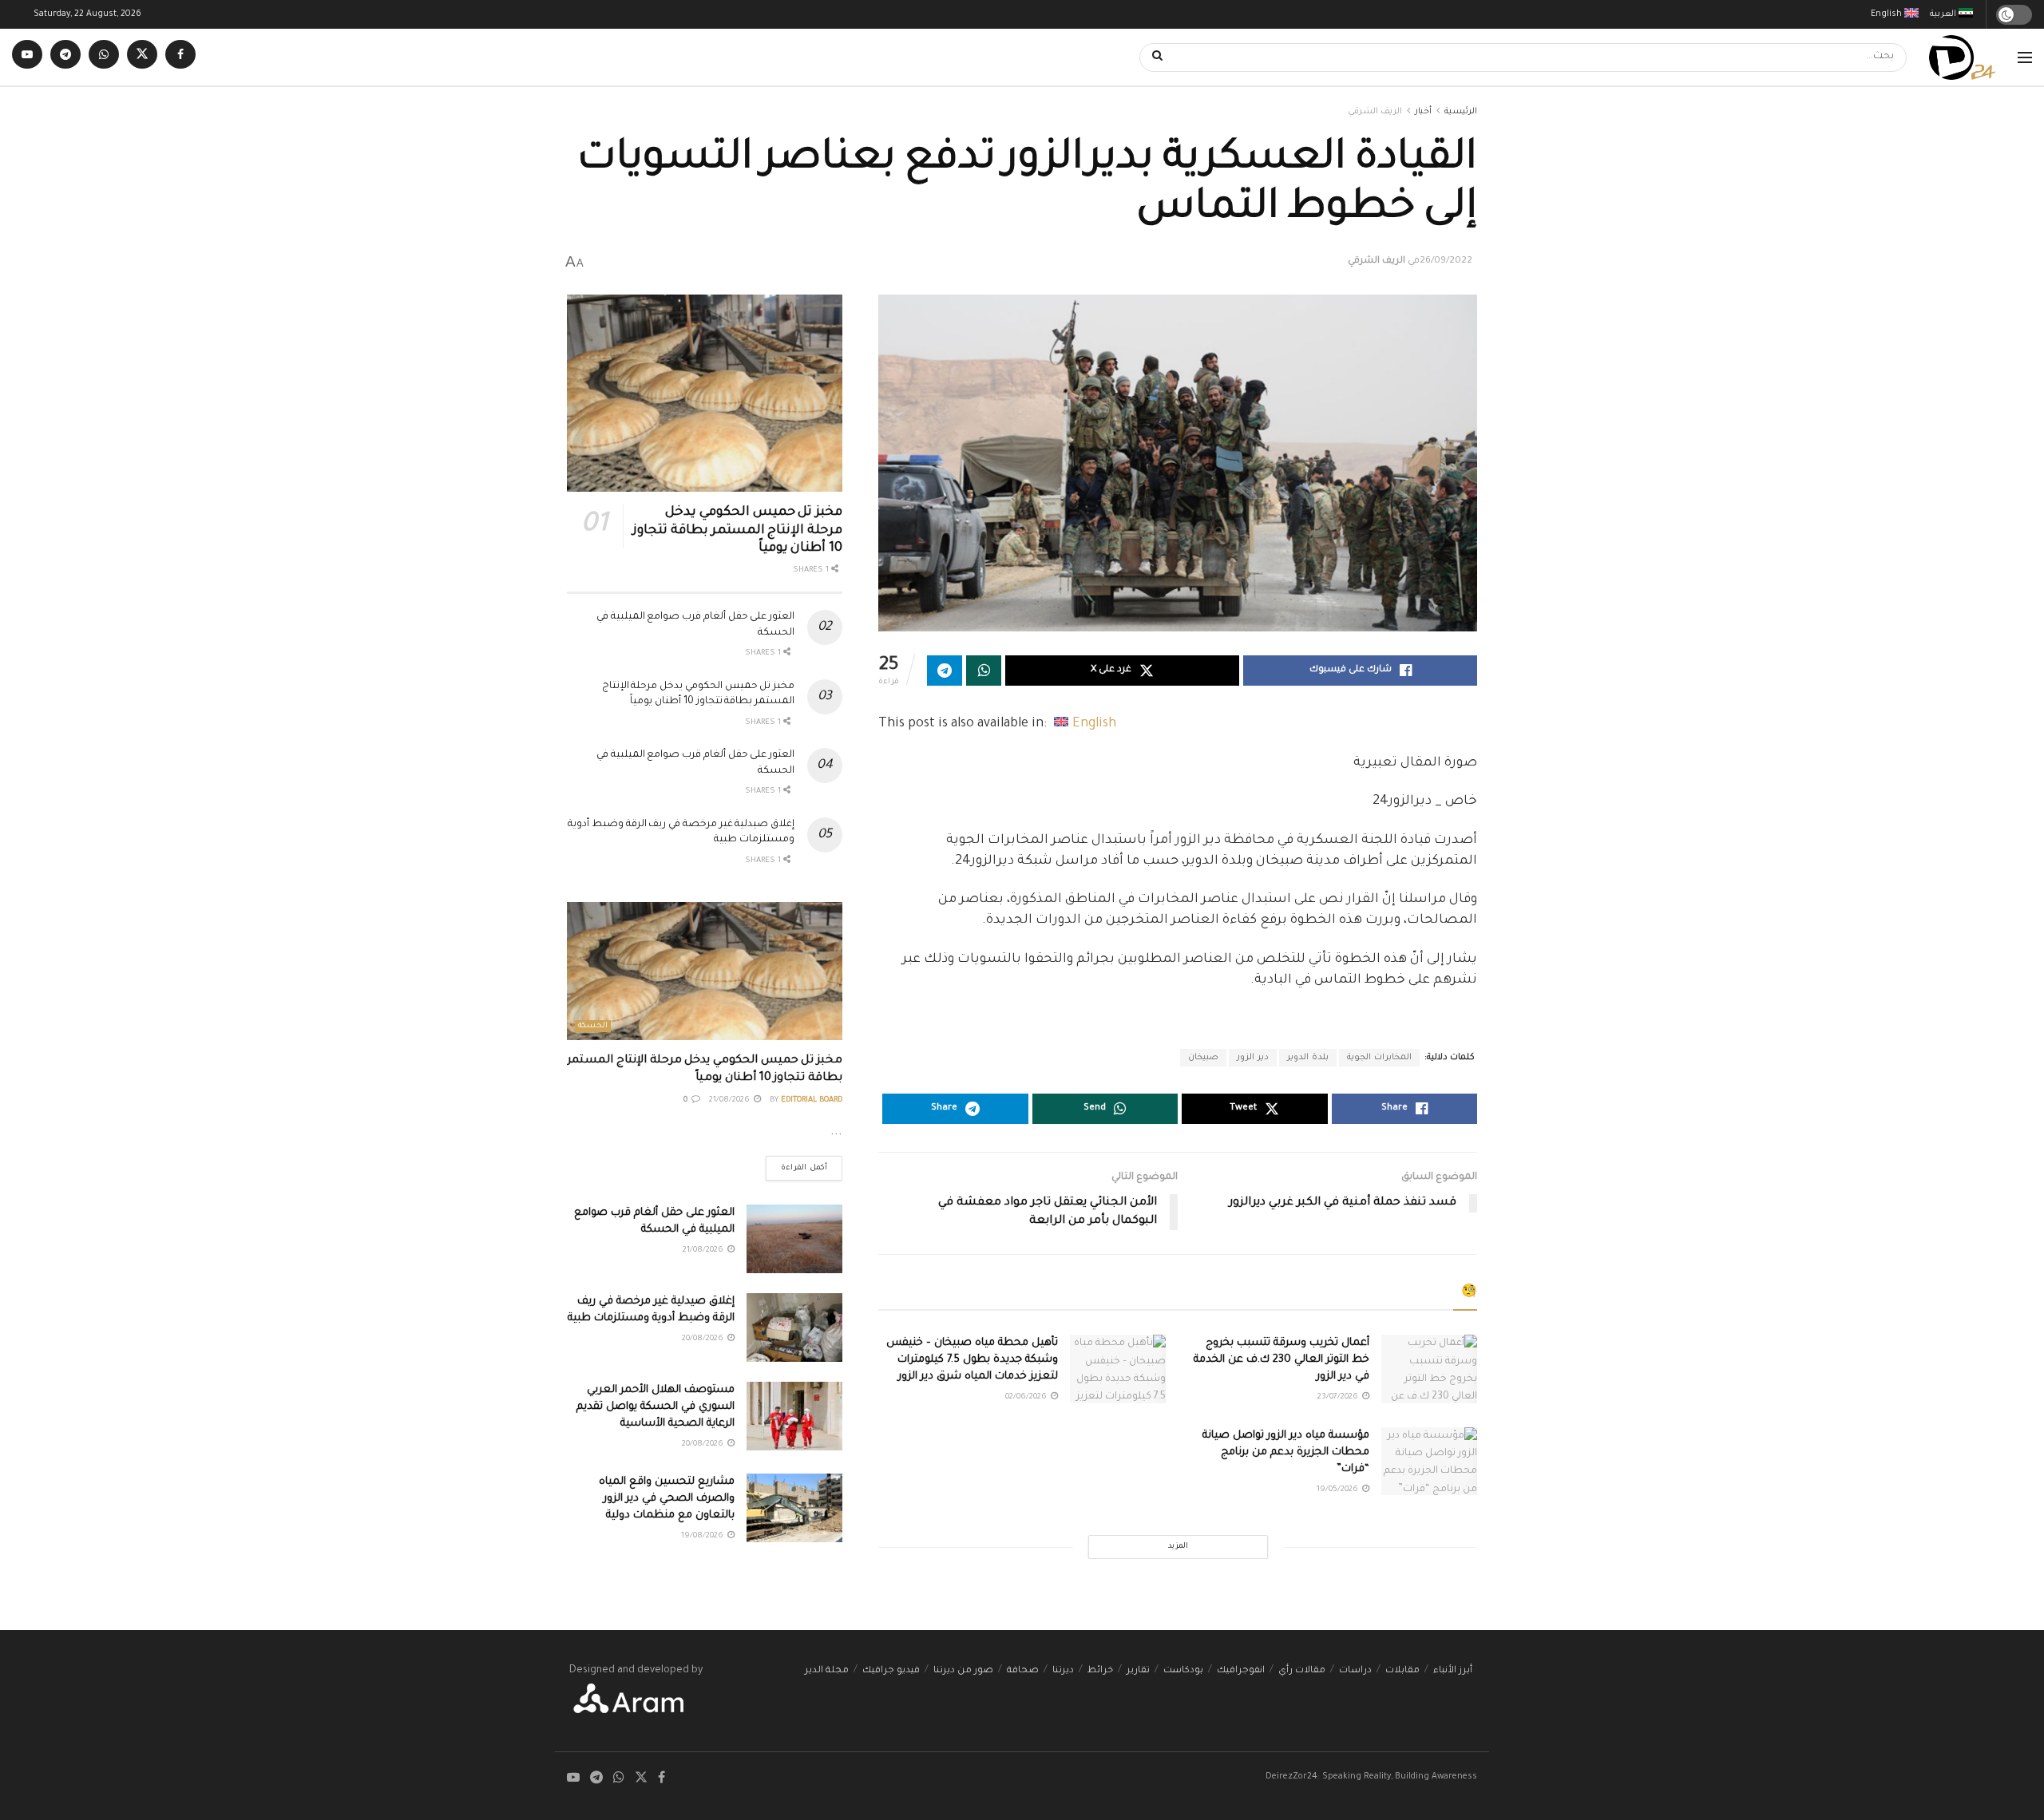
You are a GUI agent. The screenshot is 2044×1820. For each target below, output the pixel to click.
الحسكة (593, 1026)
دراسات (1355, 1671)
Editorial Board (812, 1100)
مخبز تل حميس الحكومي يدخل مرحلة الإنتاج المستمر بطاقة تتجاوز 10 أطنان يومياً (737, 530)
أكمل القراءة (796, 1164)
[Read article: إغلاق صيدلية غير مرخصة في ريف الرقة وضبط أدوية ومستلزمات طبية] (794, 1327)
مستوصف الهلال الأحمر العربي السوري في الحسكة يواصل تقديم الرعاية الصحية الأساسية (656, 1407)
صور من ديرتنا (963, 1671)
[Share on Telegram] (945, 671)
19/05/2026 (1339, 1490)
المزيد (1178, 1547)
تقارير (1138, 1671)
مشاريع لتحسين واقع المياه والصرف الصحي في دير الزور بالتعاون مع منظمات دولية (667, 1499)
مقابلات (1402, 1671)
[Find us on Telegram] (65, 57)
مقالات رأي (1302, 1671)
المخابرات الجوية (1379, 1058)
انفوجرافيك (1241, 1671)
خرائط (1100, 1671)
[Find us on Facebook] (180, 57)
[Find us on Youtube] (27, 57)
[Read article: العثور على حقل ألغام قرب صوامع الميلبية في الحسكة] (794, 1239)
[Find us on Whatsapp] (104, 57)
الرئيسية (1461, 112)
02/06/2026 (1027, 1397)
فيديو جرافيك (891, 1671)
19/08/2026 (703, 1536)
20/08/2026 (704, 1339)
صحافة (1023, 1671)
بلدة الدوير (1308, 1058)
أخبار (1423, 112)
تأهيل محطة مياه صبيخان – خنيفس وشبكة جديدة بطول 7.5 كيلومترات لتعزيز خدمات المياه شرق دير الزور (972, 1360)
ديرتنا (1063, 1671)
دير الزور (1253, 1058)
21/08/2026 (731, 1100)
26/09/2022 (1446, 261)
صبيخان (1203, 1058)
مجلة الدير (827, 1671)
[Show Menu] (2025, 57)
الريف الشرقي (1375, 112)
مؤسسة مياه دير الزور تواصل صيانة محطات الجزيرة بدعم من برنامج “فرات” (1286, 1452)
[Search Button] (1152, 57)
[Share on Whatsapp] (984, 671)
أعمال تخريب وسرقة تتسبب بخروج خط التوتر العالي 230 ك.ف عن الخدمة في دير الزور (1281, 1360)
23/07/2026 (1339, 1397)
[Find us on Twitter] (142, 57)
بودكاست (1183, 1671)
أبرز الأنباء (1453, 1671)
